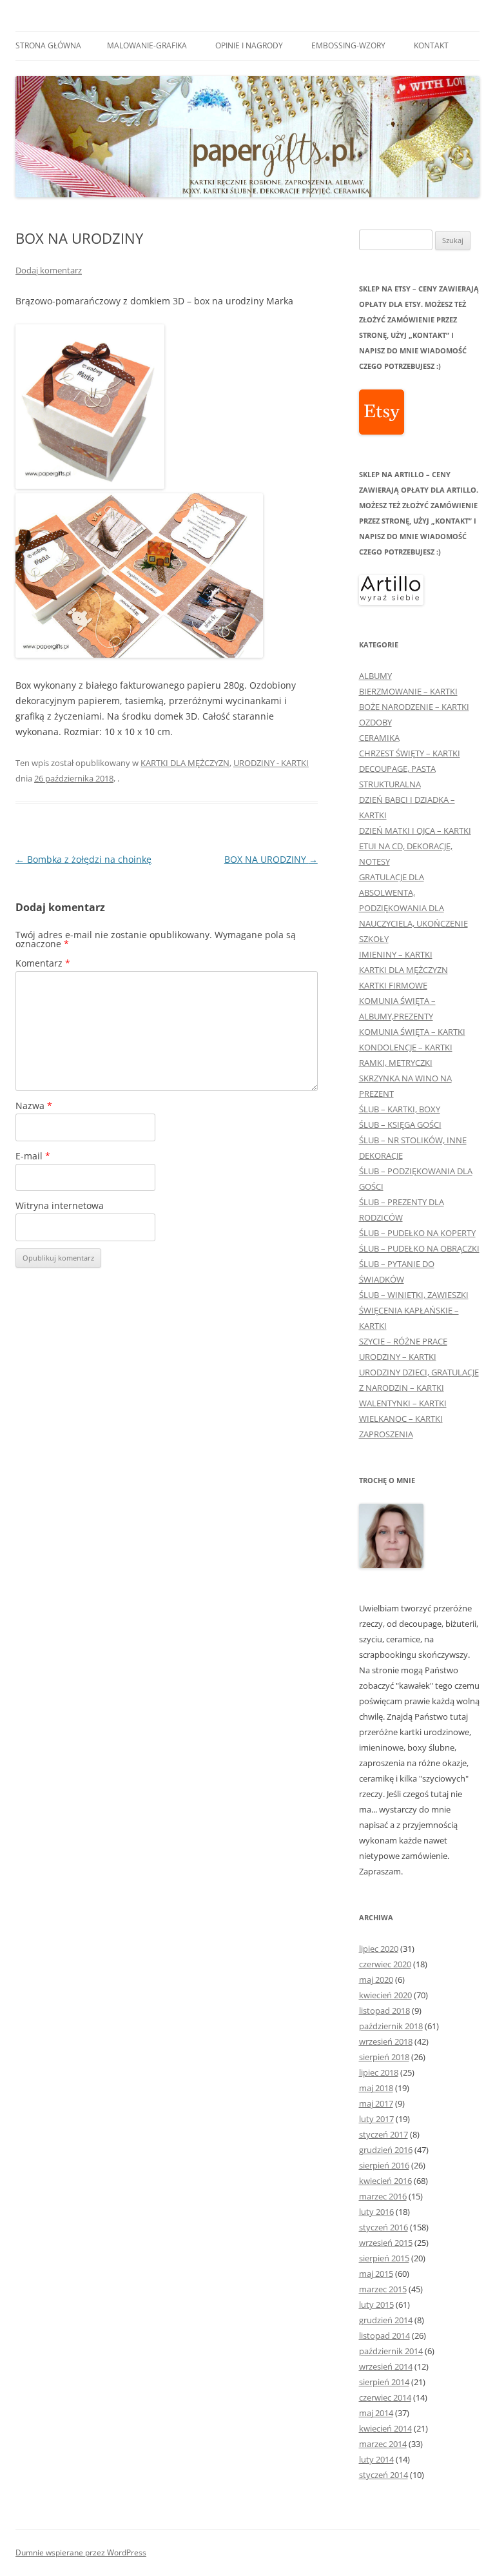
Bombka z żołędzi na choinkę (83, 859)
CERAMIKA (379, 738)
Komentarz (43, 963)
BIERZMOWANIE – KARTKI (408, 691)
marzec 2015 (383, 2289)
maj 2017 (376, 2103)
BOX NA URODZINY (271, 859)
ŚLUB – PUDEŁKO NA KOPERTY (417, 1233)
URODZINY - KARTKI (271, 763)
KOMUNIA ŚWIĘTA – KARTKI (412, 1032)
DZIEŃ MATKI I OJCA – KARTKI (415, 831)
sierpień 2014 (384, 2382)
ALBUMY (375, 676)
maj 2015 (376, 2274)
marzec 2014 (383, 2444)
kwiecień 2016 (385, 2181)
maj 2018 (376, 2088)
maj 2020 (376, 1980)
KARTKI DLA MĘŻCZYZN (185, 763)
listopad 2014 (384, 2335)
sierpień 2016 (384, 2165)
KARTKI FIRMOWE (393, 985)
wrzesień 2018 (386, 2041)
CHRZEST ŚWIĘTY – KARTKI (410, 753)
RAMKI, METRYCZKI (396, 1063)
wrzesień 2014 (386, 2366)
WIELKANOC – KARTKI (401, 1419)
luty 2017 (376, 2119)
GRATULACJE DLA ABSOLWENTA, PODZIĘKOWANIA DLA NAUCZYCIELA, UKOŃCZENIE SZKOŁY (413, 908)
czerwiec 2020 (385, 1964)
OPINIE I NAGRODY (249, 45)
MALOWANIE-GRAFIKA (147, 45)
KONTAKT (431, 45)
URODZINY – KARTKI (398, 1357)
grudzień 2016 (386, 2150)
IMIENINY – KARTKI (396, 954)
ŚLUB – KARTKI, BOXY (400, 1109)
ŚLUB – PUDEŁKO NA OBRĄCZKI (419, 1248)
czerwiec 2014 (385, 2397)
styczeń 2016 (383, 2227)
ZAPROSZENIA (386, 1434)
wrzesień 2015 (386, 2243)
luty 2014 (376, 2459)
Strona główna (48, 45)
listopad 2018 (384, 2011)
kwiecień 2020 (385, 1995)
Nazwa (34, 1106)
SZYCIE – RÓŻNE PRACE (403, 1341)
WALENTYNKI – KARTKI (403, 1403)
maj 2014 (376, 2413)
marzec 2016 (383, 2196)
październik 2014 (391, 2351)
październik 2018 (391, 2026)
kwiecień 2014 (385, 2428)
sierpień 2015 (384, 2258)
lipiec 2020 (379, 1949)
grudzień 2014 (386, 2320)
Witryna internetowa (60, 1205)
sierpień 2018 (384, 2057)
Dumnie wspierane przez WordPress (81, 2552)
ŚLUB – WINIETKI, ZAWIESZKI (414, 1295)
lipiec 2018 (379, 2072)
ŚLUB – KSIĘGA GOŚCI (400, 1125)
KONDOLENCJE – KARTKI (406, 1047)
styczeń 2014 (383, 2475)
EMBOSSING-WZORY (348, 45)
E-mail (33, 1156)
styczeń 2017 (383, 2134)
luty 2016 (376, 2212)
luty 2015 (376, 2305)
